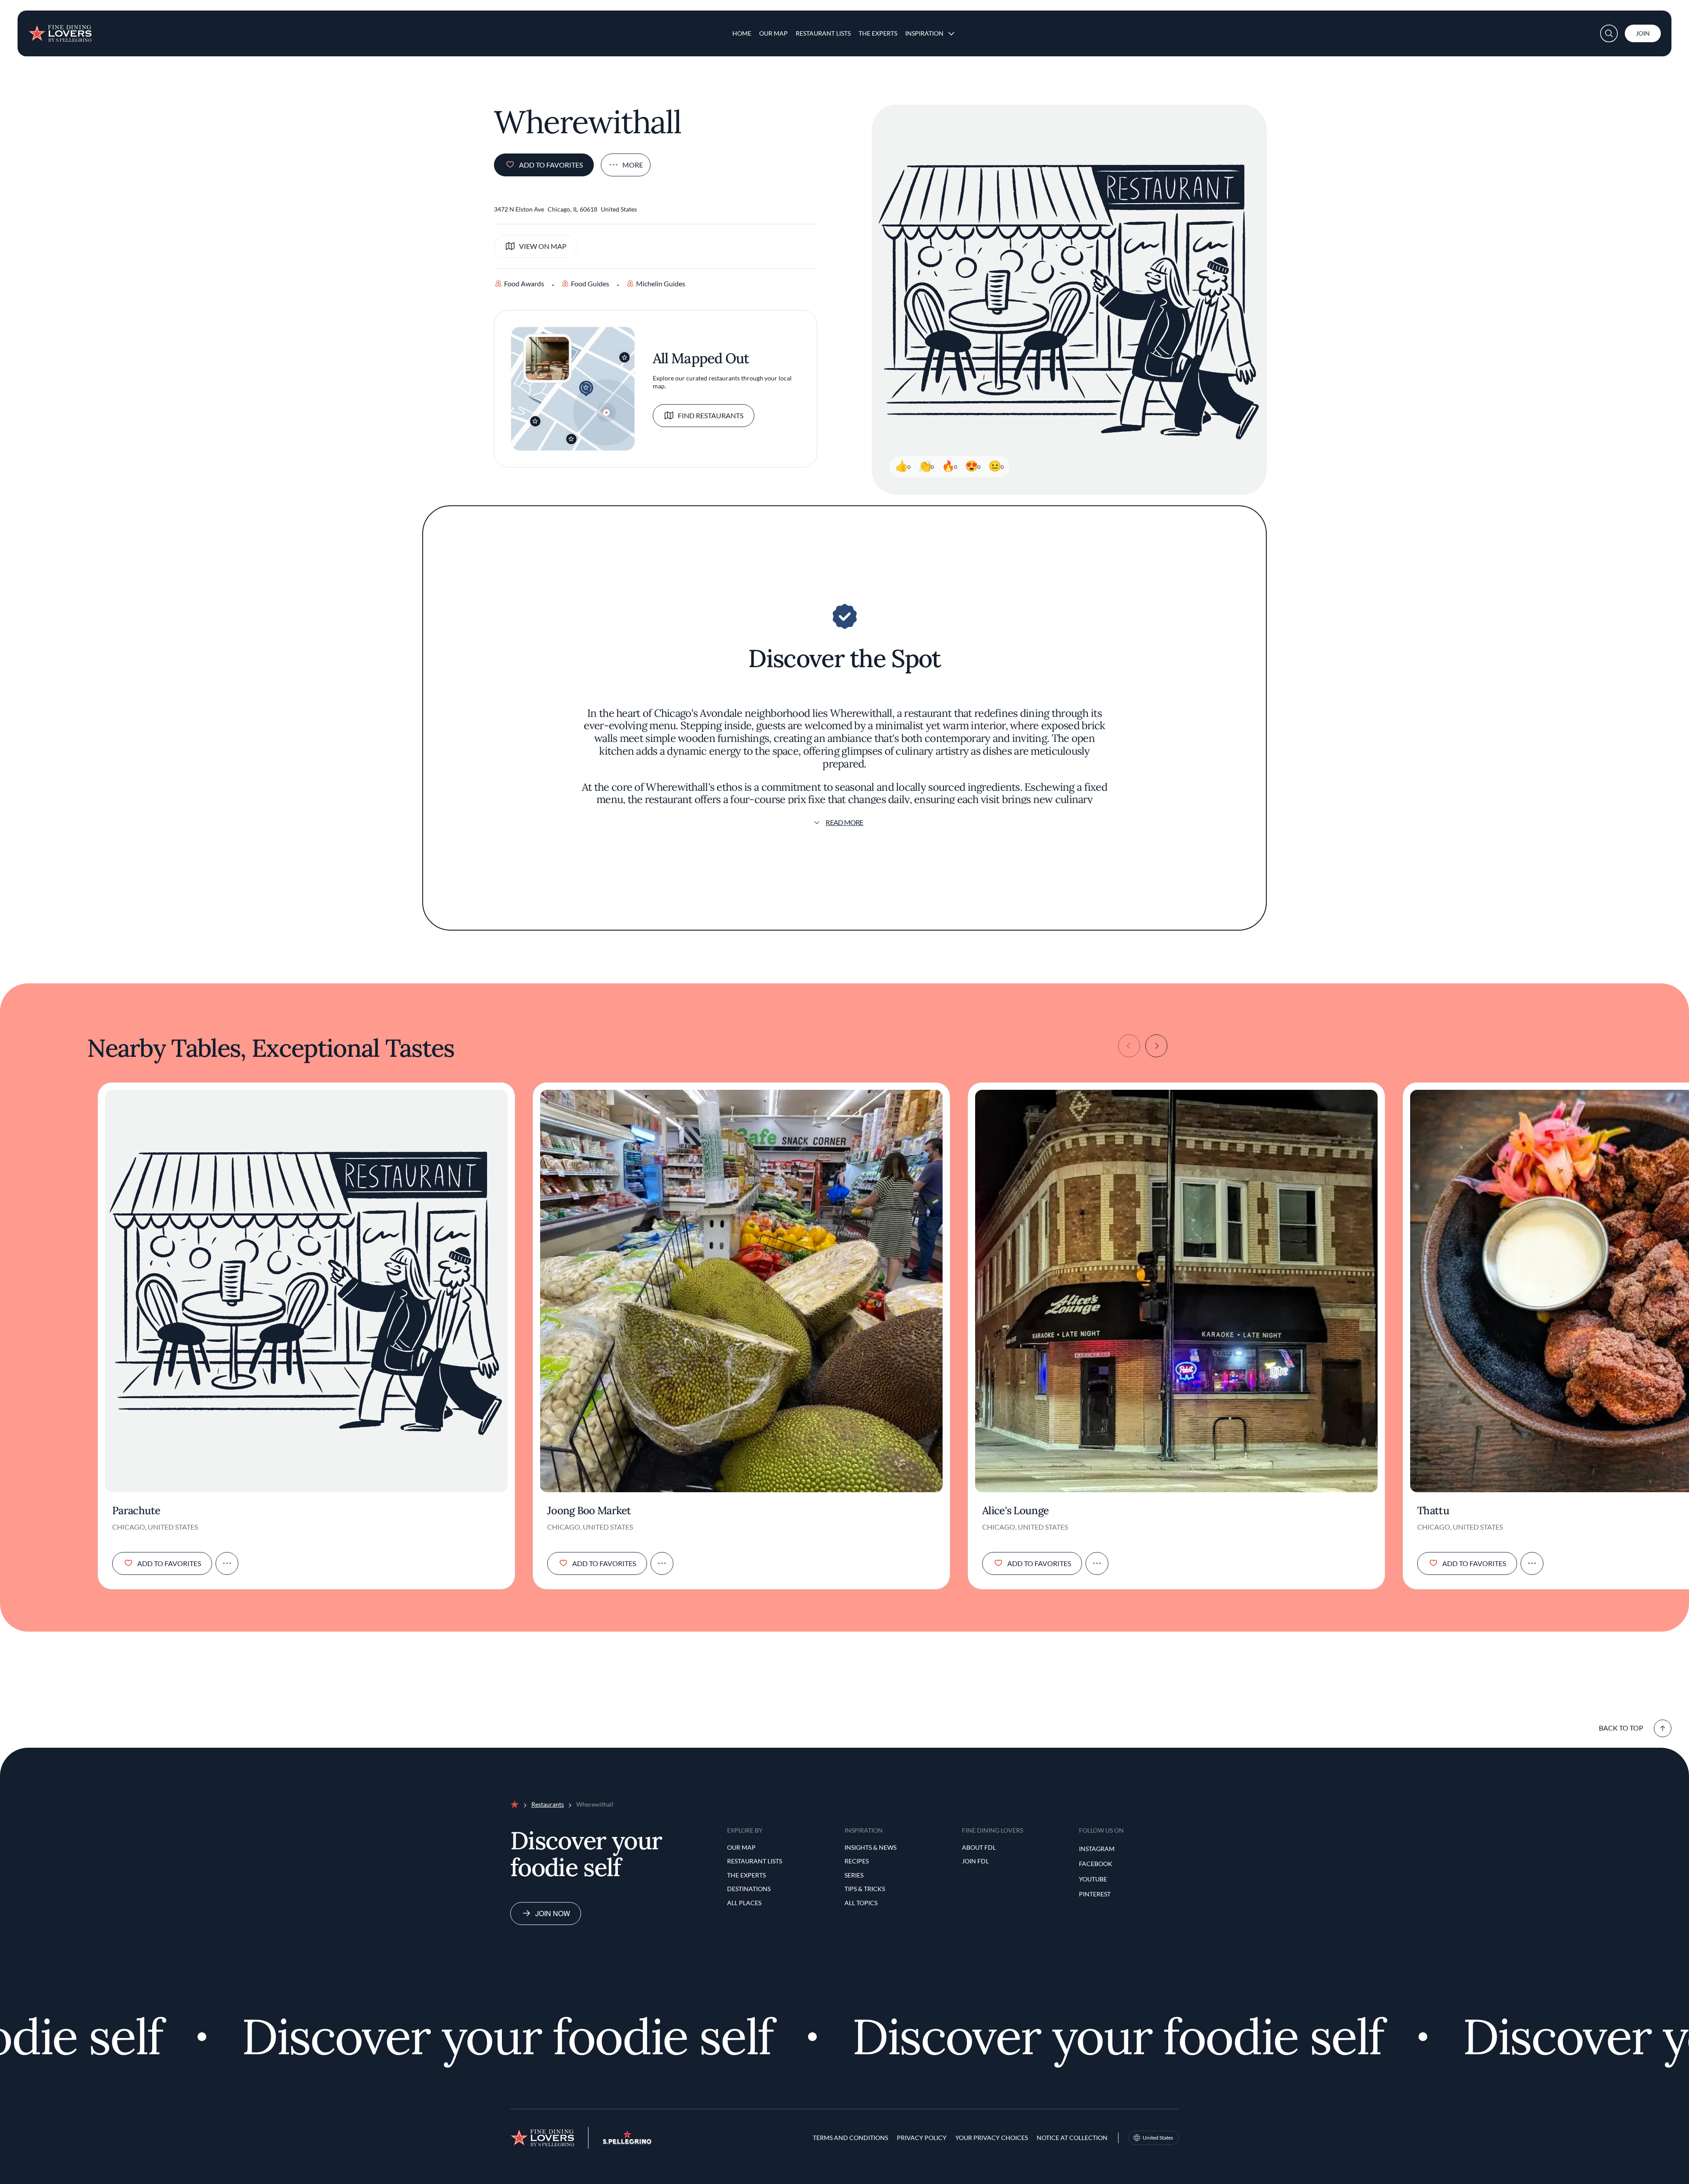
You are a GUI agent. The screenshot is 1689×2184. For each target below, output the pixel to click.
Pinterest (1095, 1894)
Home (742, 33)
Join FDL (975, 1861)
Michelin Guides (661, 283)
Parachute (136, 1511)
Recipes (857, 1861)
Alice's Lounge (1015, 1511)
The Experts (878, 33)
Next (1156, 1046)
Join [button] (1643, 33)
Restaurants (548, 1804)
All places (744, 1903)
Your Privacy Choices (992, 2138)
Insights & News (870, 1847)
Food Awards (524, 283)
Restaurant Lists (823, 33)
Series (854, 1875)
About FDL (979, 1847)
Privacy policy (922, 2138)
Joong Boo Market (589, 1511)
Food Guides (590, 283)
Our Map (773, 33)
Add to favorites (551, 165)
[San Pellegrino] (627, 2142)
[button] (1609, 33)
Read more (844, 822)
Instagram (1097, 1849)
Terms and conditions (850, 2138)
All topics (861, 1903)
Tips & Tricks (865, 1889)
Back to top (1621, 1728)
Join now (553, 1913)
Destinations (749, 1889)
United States (1158, 2138)
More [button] (633, 165)
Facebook (1096, 1864)
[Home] (60, 30)
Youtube (1093, 1879)
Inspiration (924, 33)
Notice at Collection (1072, 2138)
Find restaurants (711, 415)
